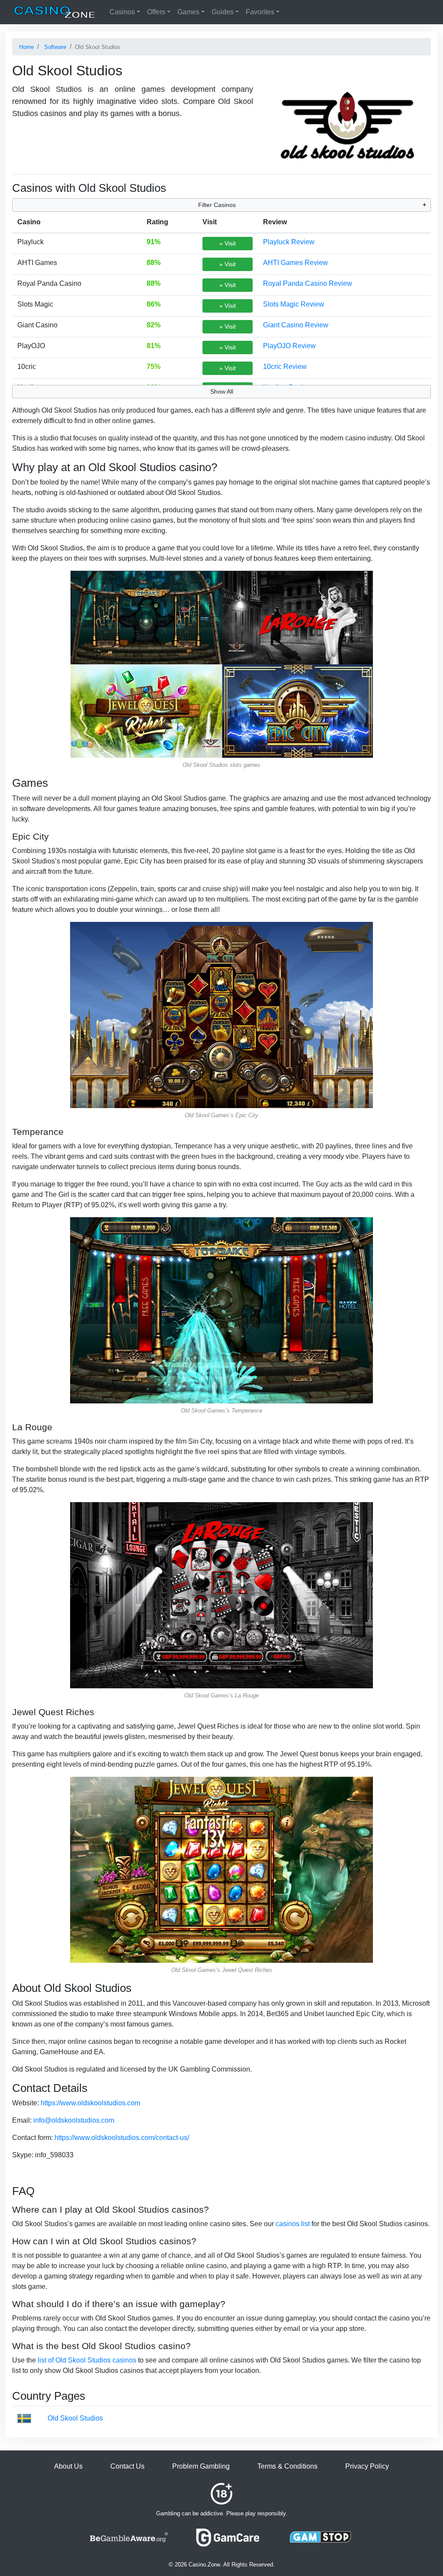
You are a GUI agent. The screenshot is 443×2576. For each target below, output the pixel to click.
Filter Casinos (217, 205)
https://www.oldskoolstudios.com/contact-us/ (122, 2138)
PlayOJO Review (289, 346)
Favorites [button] (260, 12)
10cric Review (285, 367)
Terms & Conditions (287, 2466)
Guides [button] (223, 12)
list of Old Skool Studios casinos (87, 2360)
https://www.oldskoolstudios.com (90, 2103)
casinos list (293, 2224)
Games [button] (188, 12)
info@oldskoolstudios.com (74, 2120)
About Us (68, 2466)
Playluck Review (289, 242)
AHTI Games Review (295, 263)
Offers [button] (156, 12)
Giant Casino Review (296, 325)
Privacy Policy (367, 2466)
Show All (222, 391)
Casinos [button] (122, 12)
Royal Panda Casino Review (308, 283)
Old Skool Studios (75, 2418)
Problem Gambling (201, 2466)
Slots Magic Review (294, 304)
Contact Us (127, 2466)
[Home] (55, 12)
